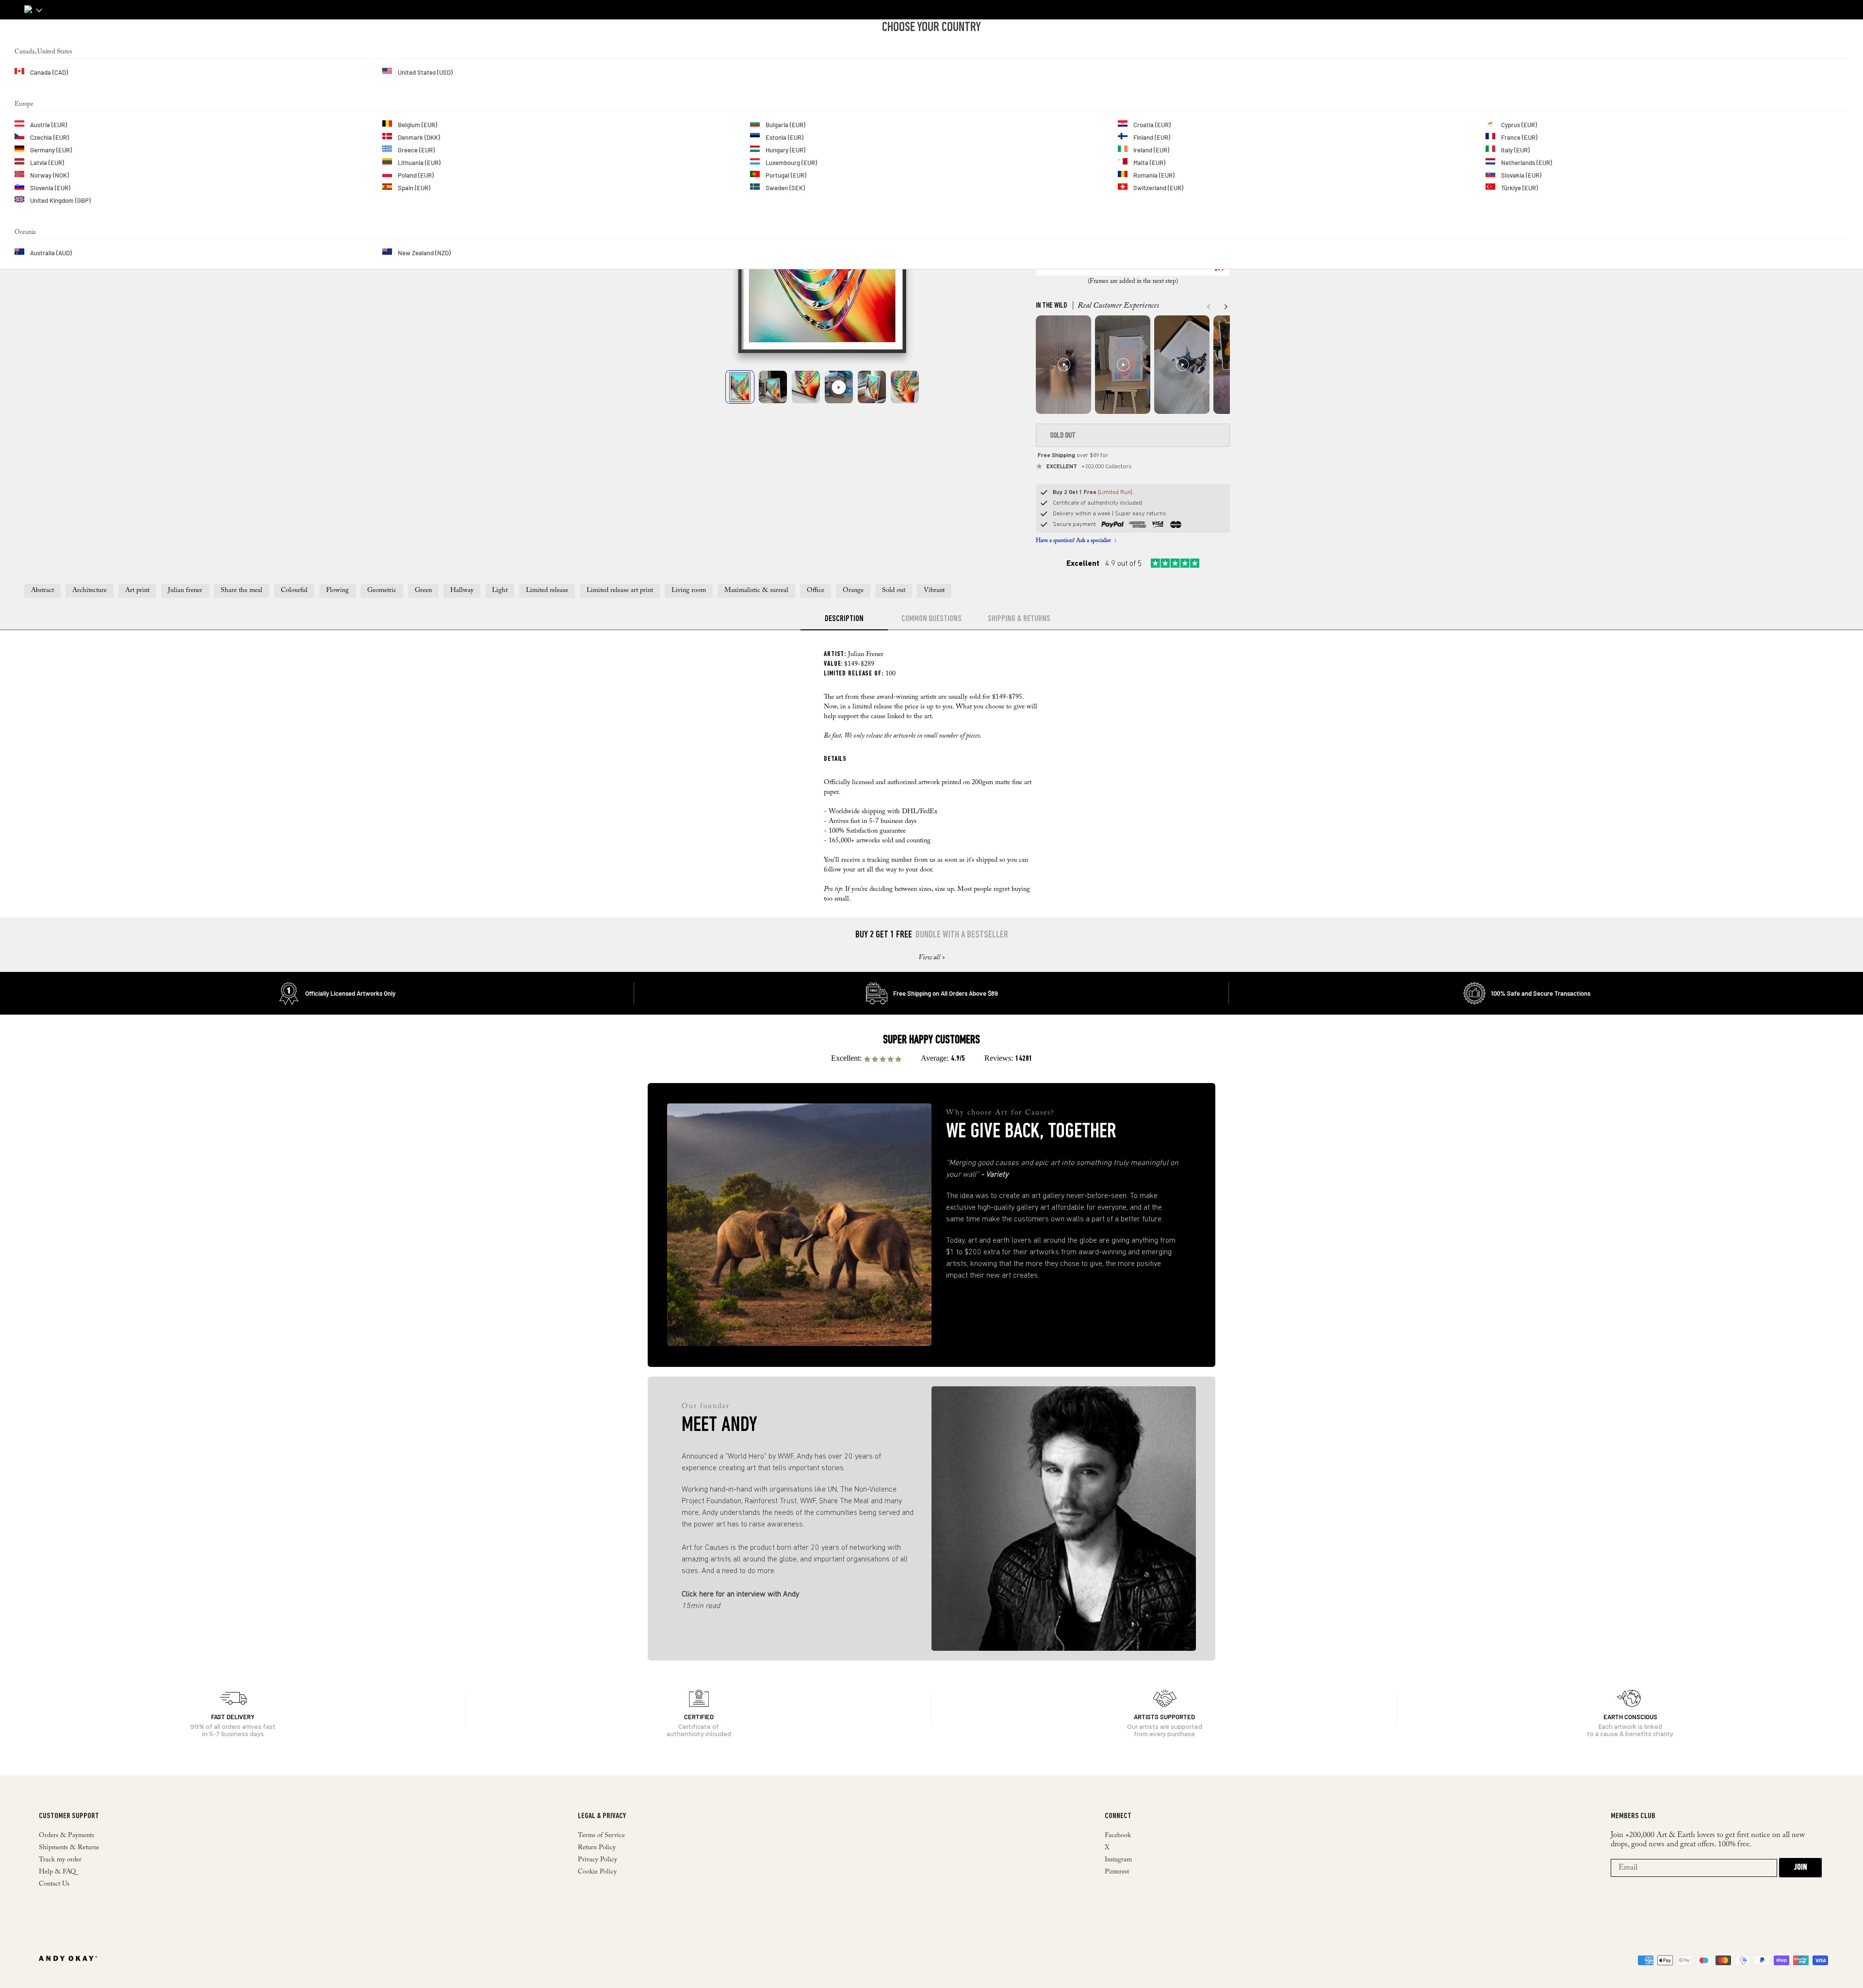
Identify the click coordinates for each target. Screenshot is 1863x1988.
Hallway (462, 591)
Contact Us (54, 1884)
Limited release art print (620, 591)
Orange (853, 591)
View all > (932, 958)
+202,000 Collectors (1089, 467)
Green (423, 591)
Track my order (60, 1860)
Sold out (894, 591)
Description (844, 619)
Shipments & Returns (69, 1848)
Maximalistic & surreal (756, 591)
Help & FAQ (57, 1872)
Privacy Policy (597, 1860)
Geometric (382, 591)
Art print (137, 591)
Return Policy (597, 1848)
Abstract (42, 591)
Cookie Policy (597, 1872)
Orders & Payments (66, 1836)
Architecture (90, 591)
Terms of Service (601, 1836)
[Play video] (839, 387)
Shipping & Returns (1019, 619)
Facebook (1118, 1836)
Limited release (547, 591)
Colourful (294, 591)
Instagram (1118, 1860)
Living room (689, 591)
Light (500, 591)
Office (816, 591)
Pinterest (1117, 1872)
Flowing (337, 591)
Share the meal (242, 591)
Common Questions (931, 619)
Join (1800, 1868)
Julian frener (185, 591)
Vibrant (934, 591)
